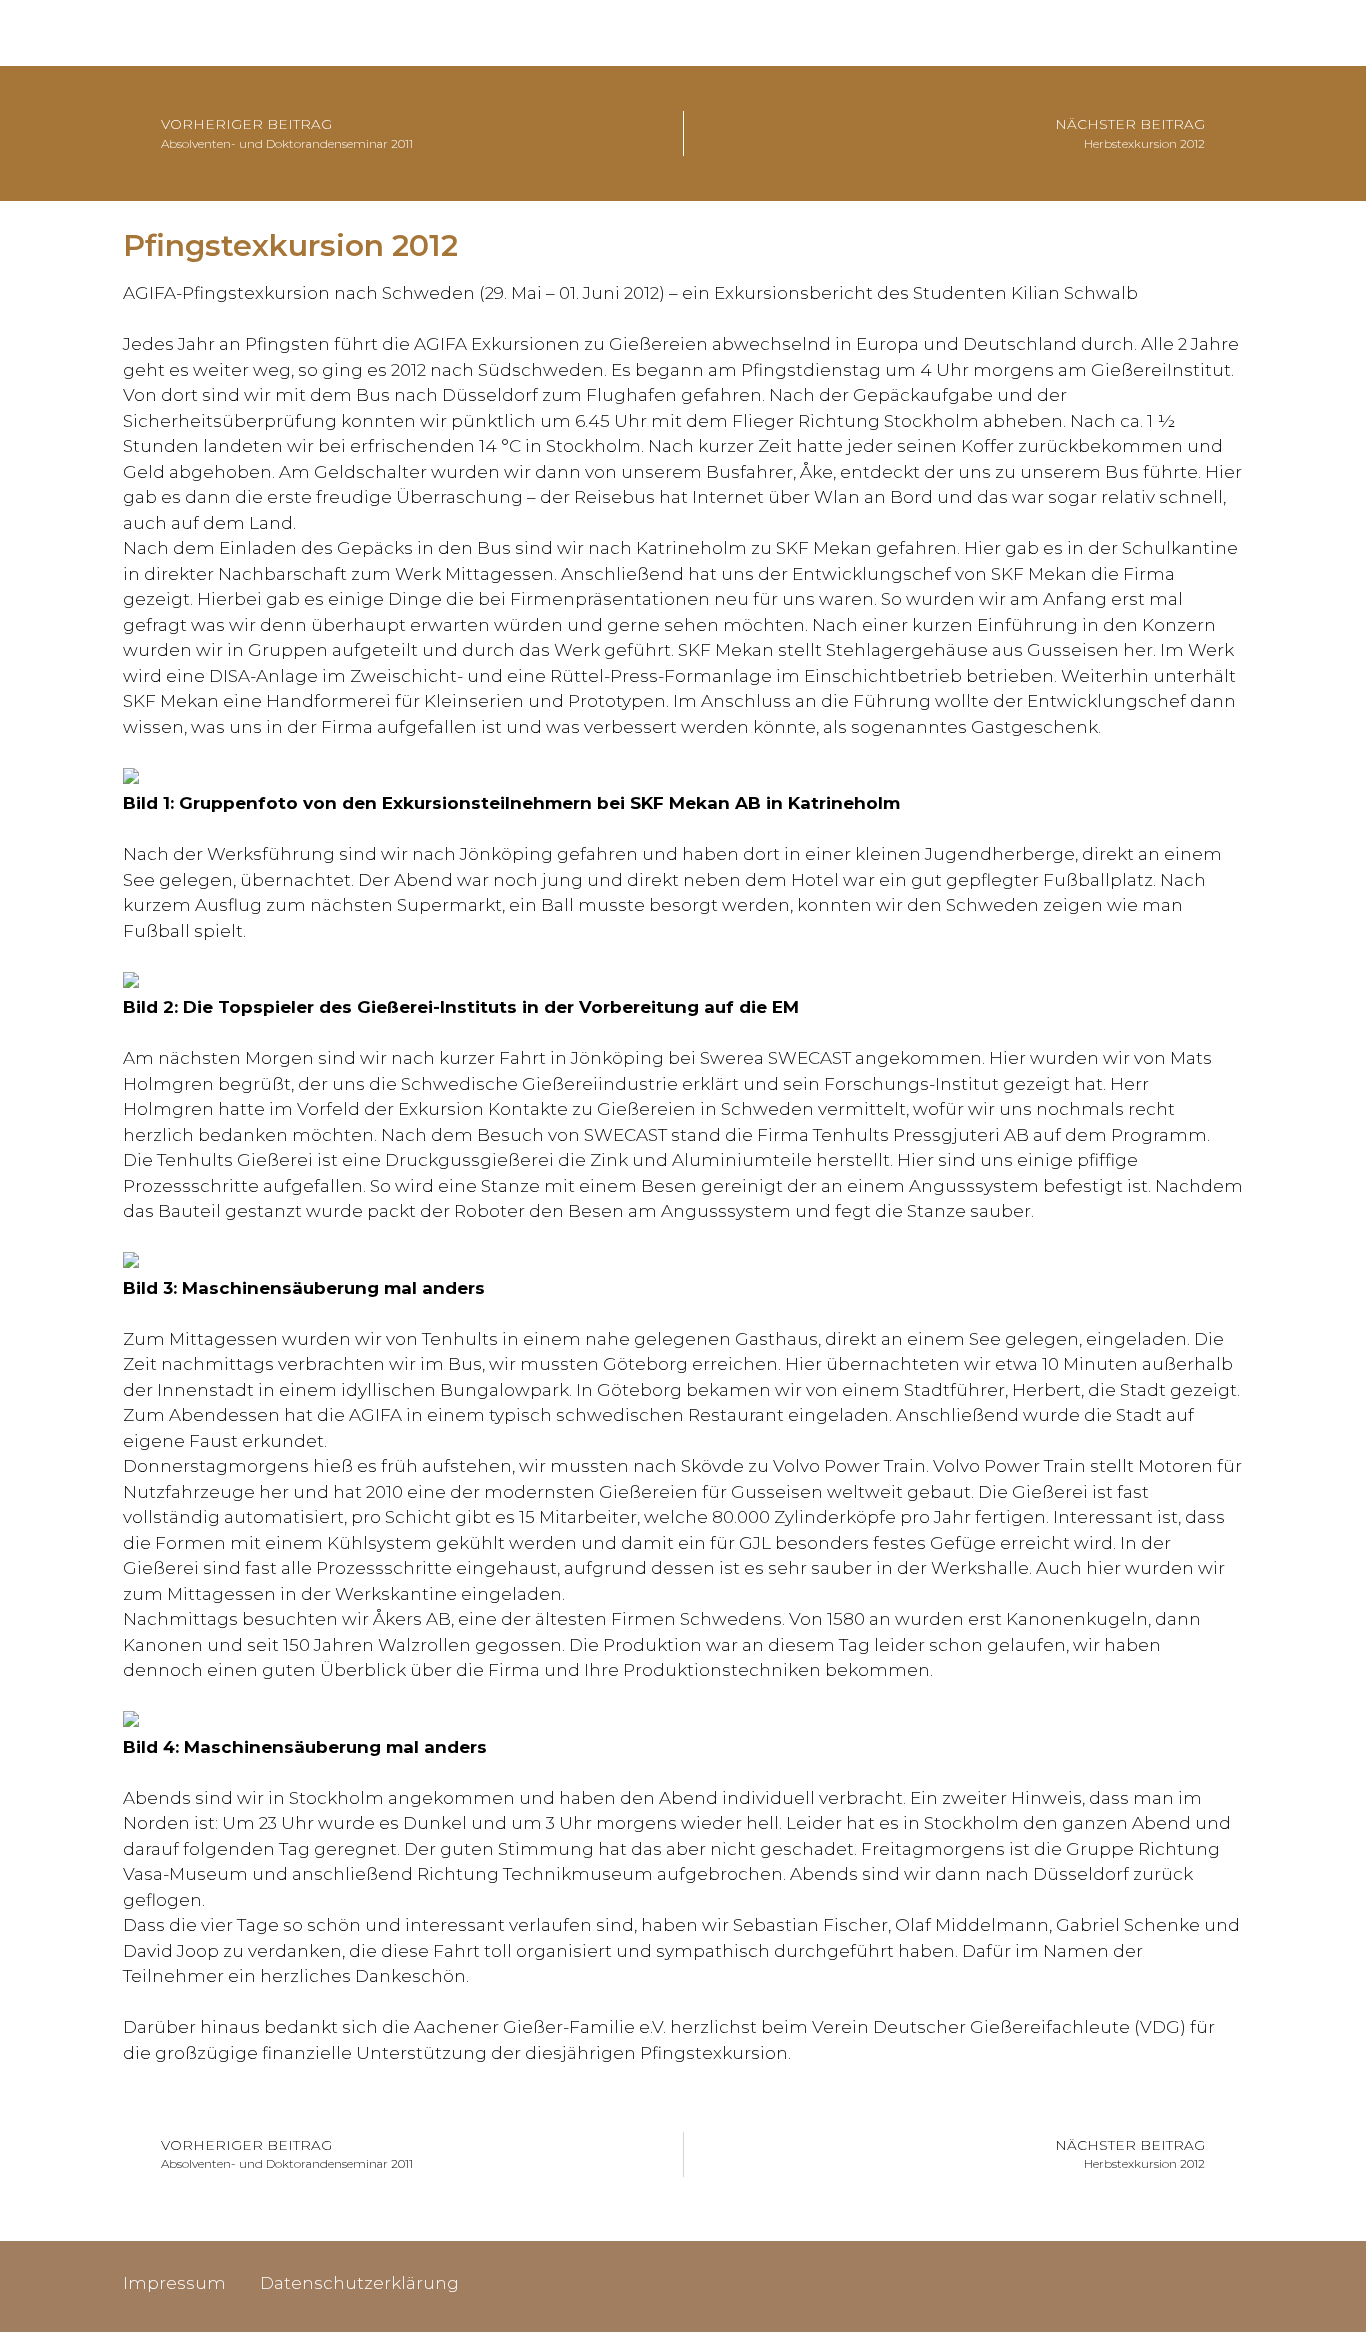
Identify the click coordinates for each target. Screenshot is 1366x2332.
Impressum (174, 2283)
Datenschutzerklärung (359, 2283)
